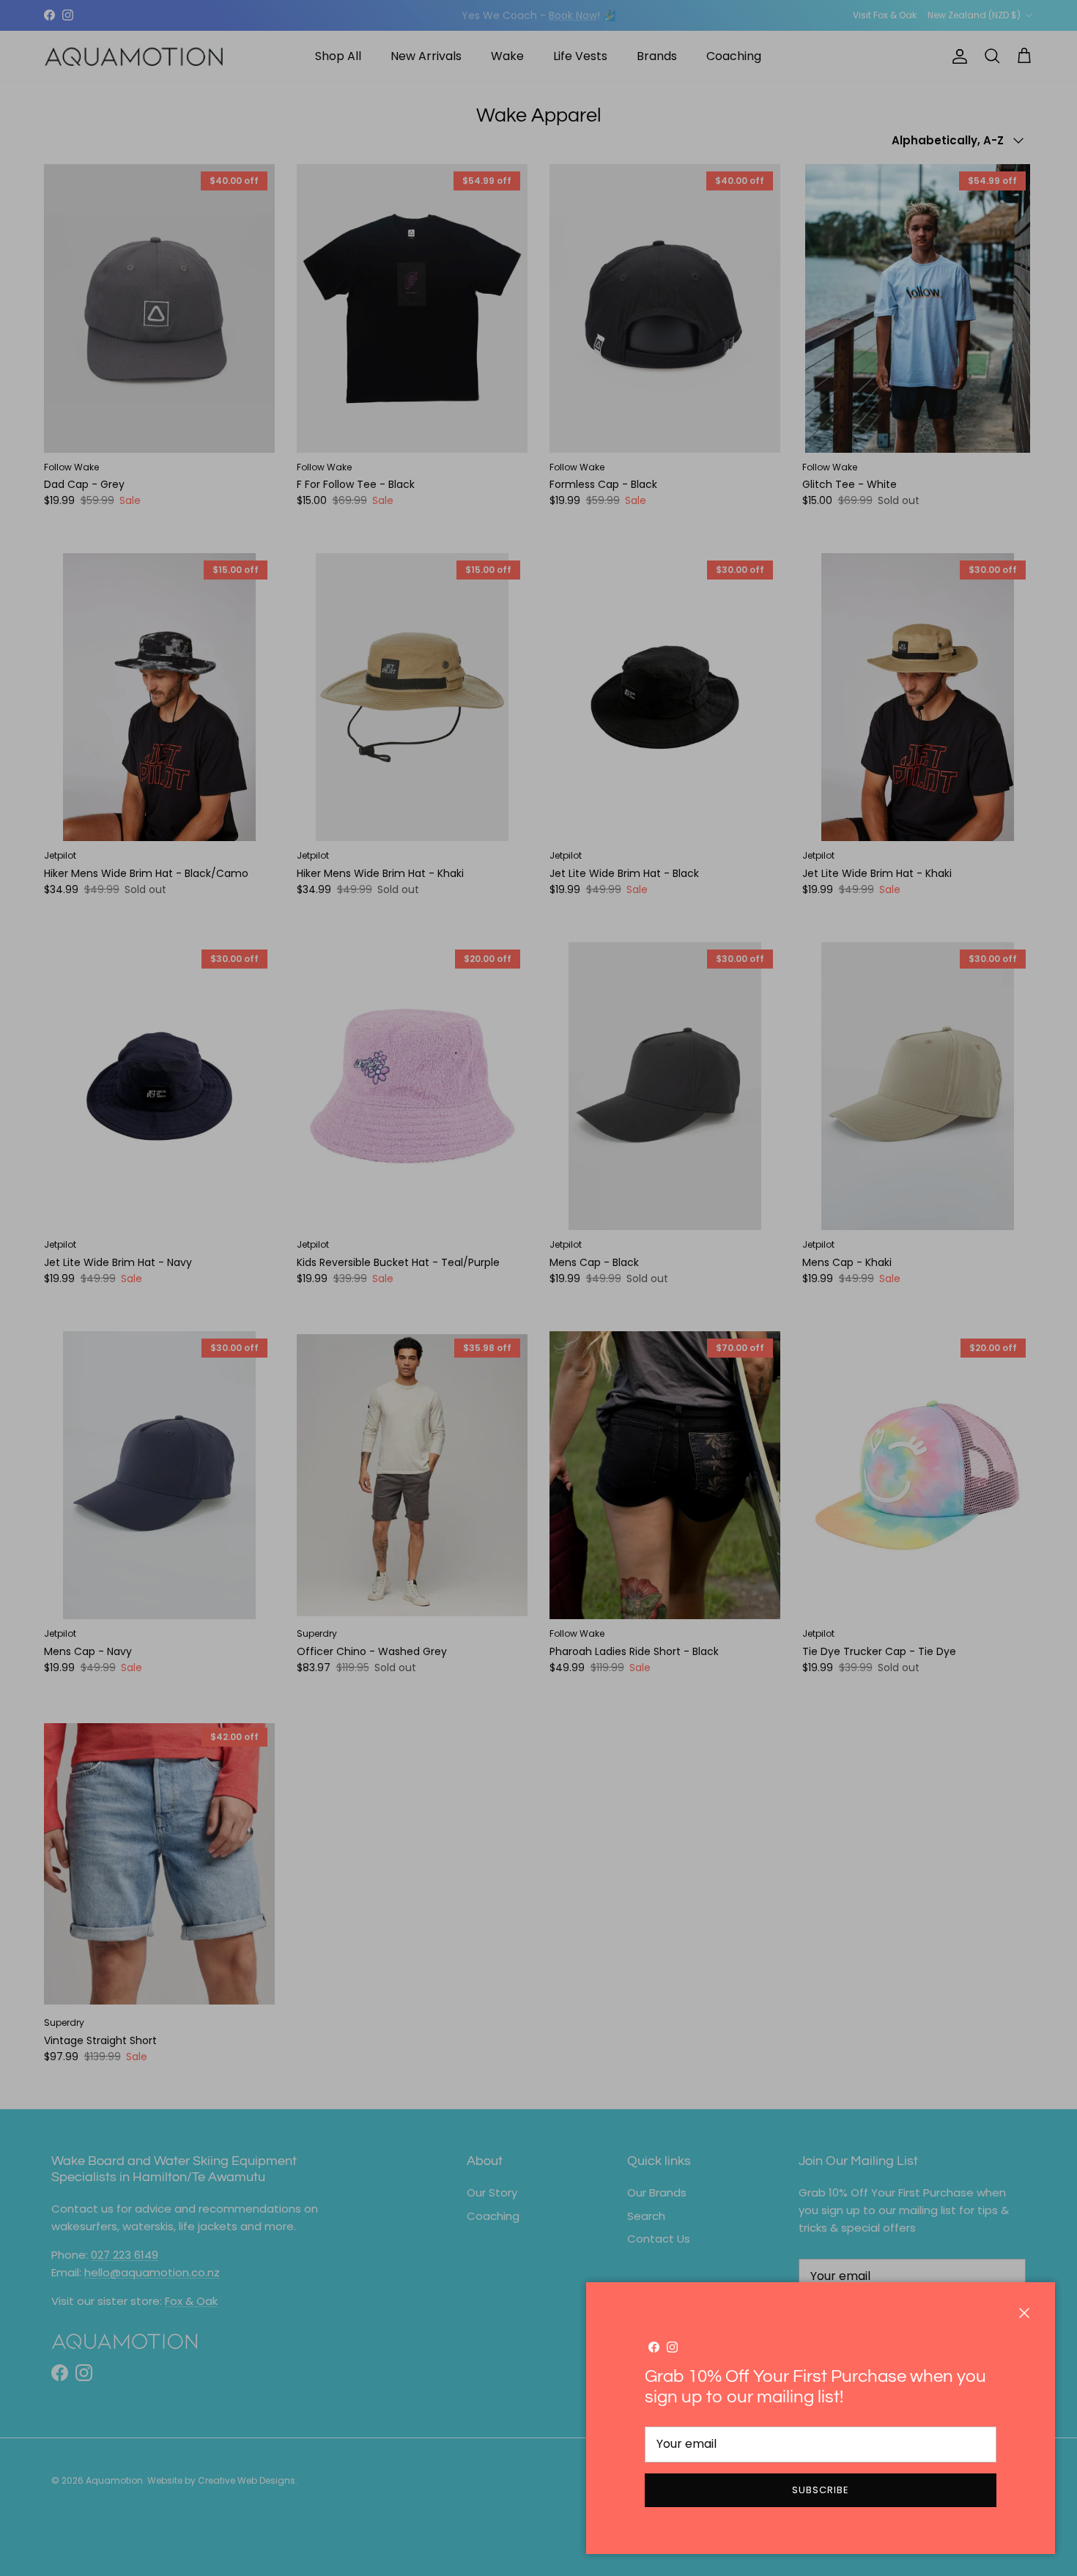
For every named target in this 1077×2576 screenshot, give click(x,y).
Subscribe (821, 2490)
